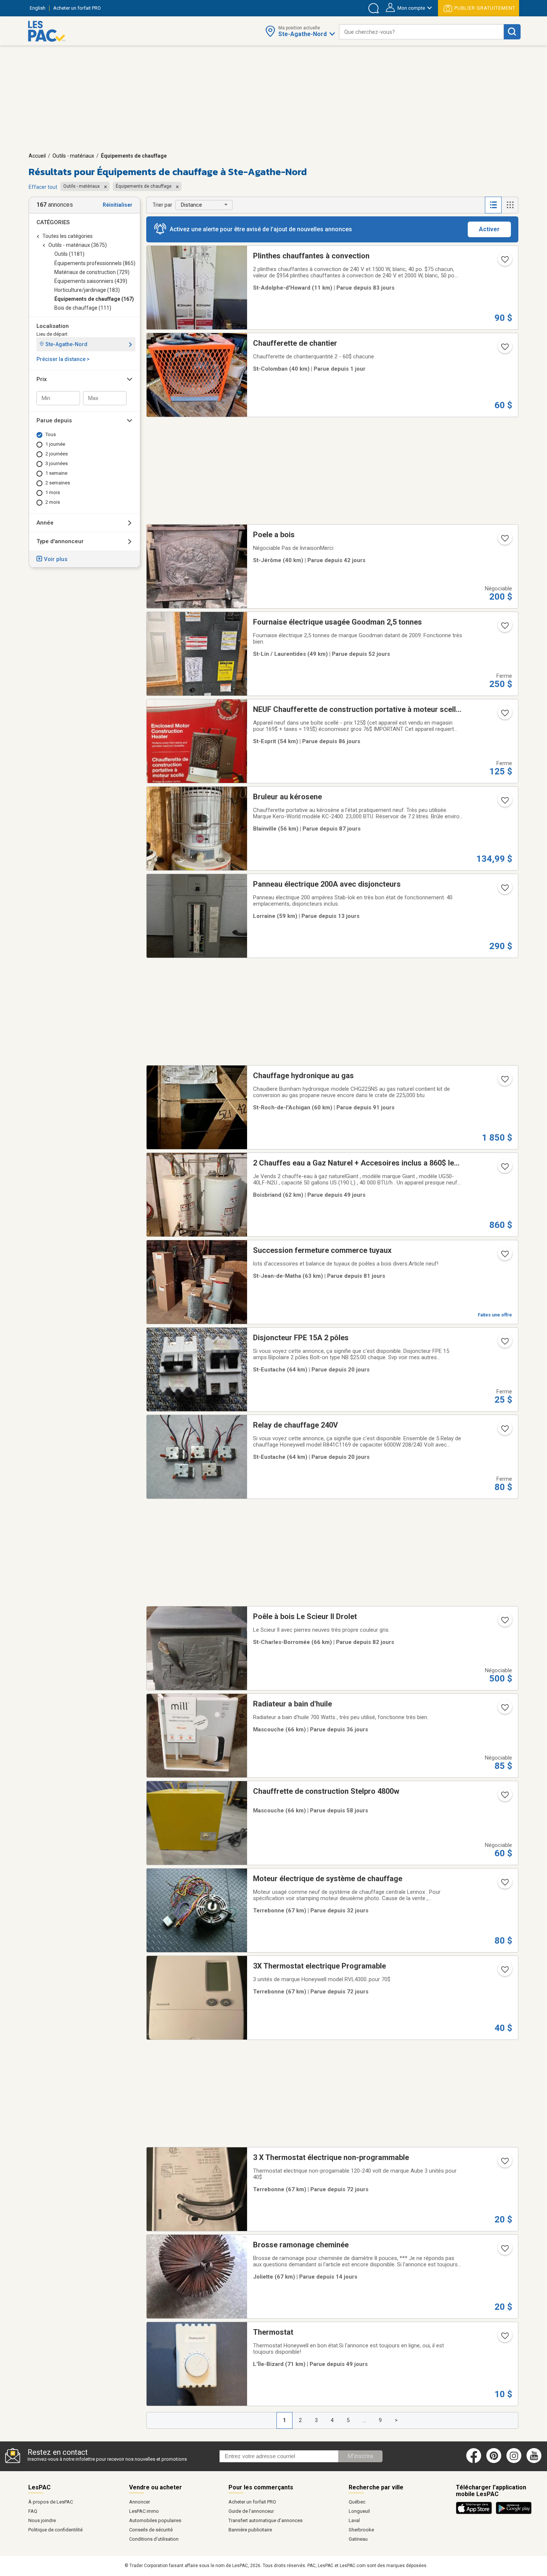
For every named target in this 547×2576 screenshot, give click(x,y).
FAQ (33, 2511)
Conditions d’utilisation (154, 2539)
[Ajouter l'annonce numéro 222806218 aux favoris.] (504, 1622)
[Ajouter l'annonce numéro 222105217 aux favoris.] (504, 890)
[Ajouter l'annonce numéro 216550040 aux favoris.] (504, 715)
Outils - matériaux (73, 156)
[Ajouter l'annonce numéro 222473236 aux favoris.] (504, 349)
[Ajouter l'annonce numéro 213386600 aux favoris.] (504, 803)
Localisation (53, 326)
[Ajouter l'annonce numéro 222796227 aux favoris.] (504, 1256)
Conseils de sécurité (151, 2530)
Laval (354, 2520)
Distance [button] (191, 205)
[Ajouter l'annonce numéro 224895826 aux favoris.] (504, 1344)
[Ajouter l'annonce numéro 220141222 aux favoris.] (504, 2163)
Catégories (53, 222)
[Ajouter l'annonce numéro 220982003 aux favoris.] (504, 2338)
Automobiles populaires (155, 2520)
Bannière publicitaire (250, 2530)
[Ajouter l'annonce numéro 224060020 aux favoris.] (504, 541)
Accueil (37, 156)
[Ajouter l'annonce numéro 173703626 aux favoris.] (504, 2251)
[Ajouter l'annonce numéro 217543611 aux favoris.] (504, 628)
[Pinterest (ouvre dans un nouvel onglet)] (494, 2461)
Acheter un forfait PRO (252, 2502)
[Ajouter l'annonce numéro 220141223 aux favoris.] (504, 1972)
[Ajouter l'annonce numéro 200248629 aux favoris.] (504, 1885)
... (364, 2420)
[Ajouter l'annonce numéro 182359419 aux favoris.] (504, 1710)
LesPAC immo (144, 2511)
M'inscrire (360, 2456)
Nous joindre (42, 2520)
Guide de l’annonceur (251, 2511)
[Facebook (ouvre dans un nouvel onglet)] (474, 2461)
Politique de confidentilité (55, 2530)
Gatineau (358, 2539)
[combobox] (421, 32)
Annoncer (140, 2502)
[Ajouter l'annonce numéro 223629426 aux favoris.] (504, 1797)
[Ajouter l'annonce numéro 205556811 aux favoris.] (504, 1081)
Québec (357, 2502)
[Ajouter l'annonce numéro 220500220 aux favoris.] (504, 1169)
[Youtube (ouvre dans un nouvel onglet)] (535, 2461)
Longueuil (359, 2511)
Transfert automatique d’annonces (265, 2520)
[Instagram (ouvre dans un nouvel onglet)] (514, 2461)
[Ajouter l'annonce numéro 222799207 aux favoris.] (504, 262)
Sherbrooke (361, 2530)
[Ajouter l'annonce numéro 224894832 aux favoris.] (504, 1431)
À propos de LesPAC (51, 2502)
